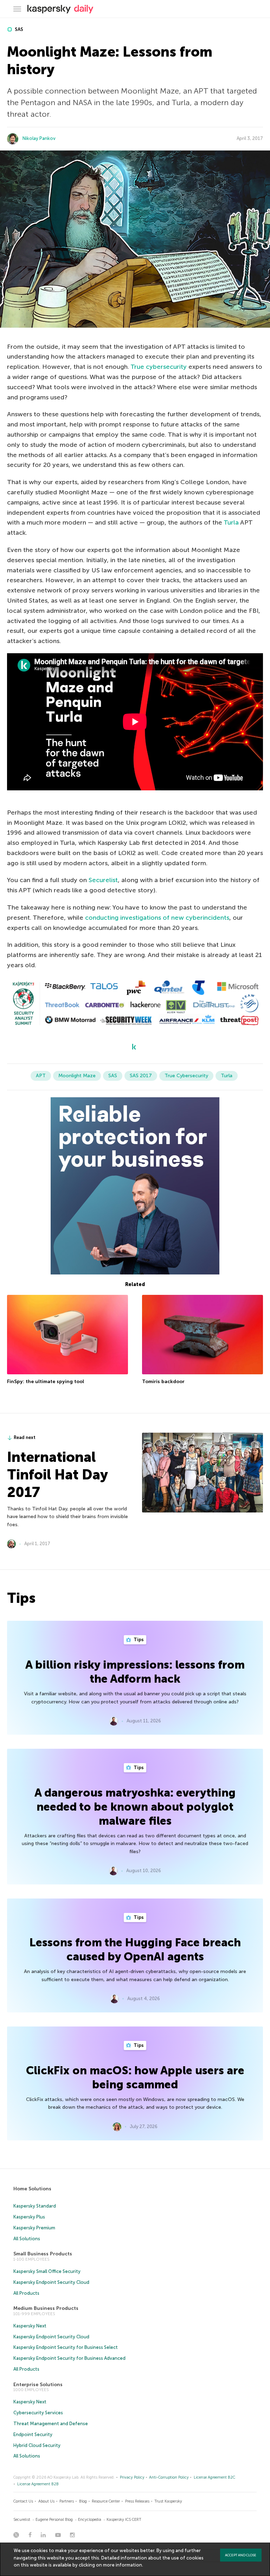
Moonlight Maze (77, 1076)
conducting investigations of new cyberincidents (157, 918)
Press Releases (137, 2501)
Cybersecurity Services (38, 2413)
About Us (46, 2501)
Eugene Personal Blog (54, 2520)
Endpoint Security (33, 2434)
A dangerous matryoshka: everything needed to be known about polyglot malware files (135, 1807)
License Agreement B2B (38, 2484)
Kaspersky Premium (34, 2228)
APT (41, 1076)
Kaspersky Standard (35, 2206)
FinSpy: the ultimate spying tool (46, 1382)
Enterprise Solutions (38, 2385)
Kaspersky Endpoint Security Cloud (51, 2282)
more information (123, 2565)
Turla (231, 522)
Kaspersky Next (30, 2326)
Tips (138, 1640)
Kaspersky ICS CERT (124, 2520)
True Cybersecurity (186, 1076)
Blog (83, 2501)
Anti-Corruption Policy (169, 2477)
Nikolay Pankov (39, 138)
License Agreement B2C (214, 2477)
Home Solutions (32, 2189)
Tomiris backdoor (163, 1382)
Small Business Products (43, 2254)
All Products (26, 2293)
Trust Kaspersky (168, 2501)
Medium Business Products (46, 2308)
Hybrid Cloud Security (37, 2445)
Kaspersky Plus (29, 2217)
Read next (25, 1437)
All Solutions (27, 2239)
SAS (18, 29)
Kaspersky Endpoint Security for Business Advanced (69, 2358)
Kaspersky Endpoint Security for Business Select (66, 2347)
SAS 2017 (141, 1076)
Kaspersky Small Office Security (47, 2271)
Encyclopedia (90, 2520)
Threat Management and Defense (51, 2424)
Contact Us (23, 2501)
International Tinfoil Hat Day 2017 (57, 1475)
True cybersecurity (159, 367)
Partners (67, 2501)
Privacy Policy (132, 2477)
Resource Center (106, 2501)
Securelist (103, 880)
